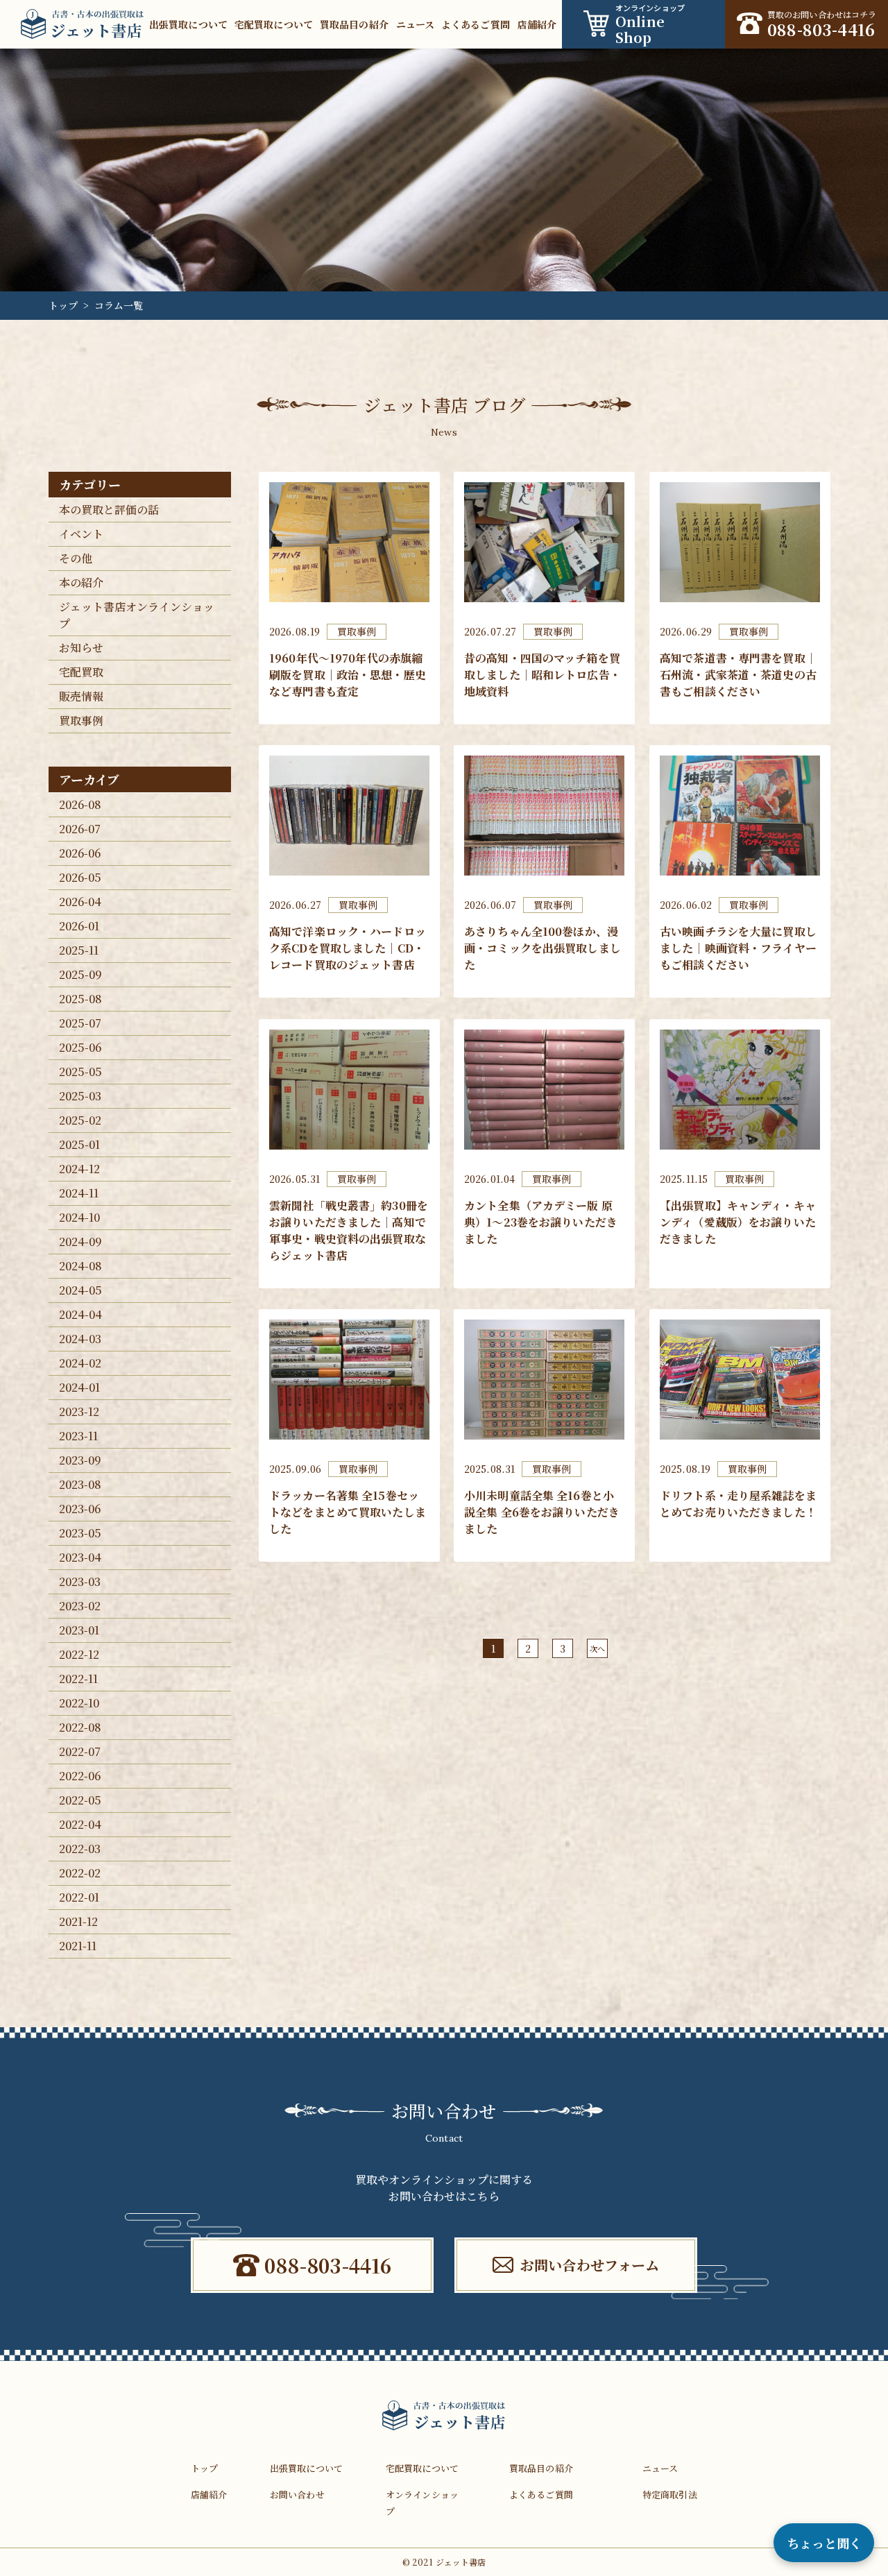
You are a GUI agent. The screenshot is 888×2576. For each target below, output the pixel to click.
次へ (597, 1648)
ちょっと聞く (824, 2543)
